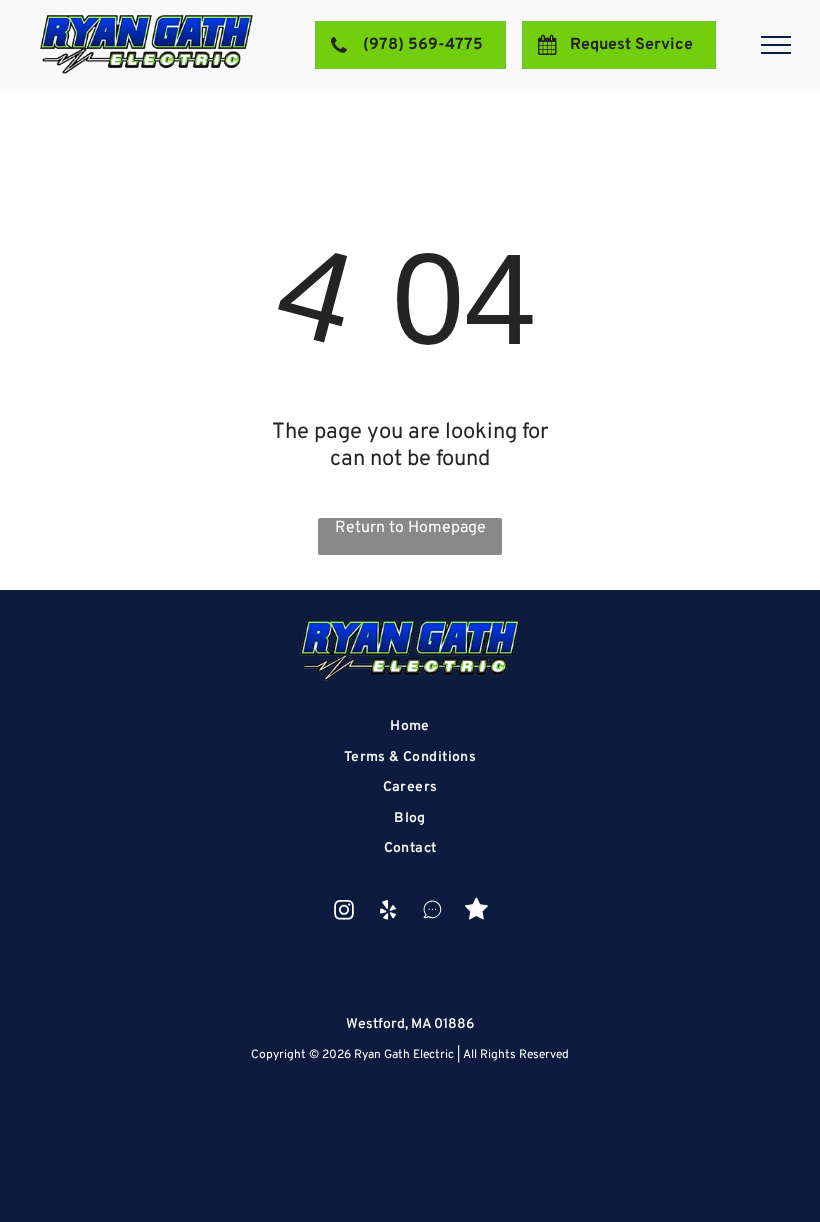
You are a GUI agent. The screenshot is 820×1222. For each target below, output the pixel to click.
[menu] (776, 45)
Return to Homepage (410, 528)
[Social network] (432, 912)
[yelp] (388, 912)
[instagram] (344, 912)
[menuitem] (410, 726)
